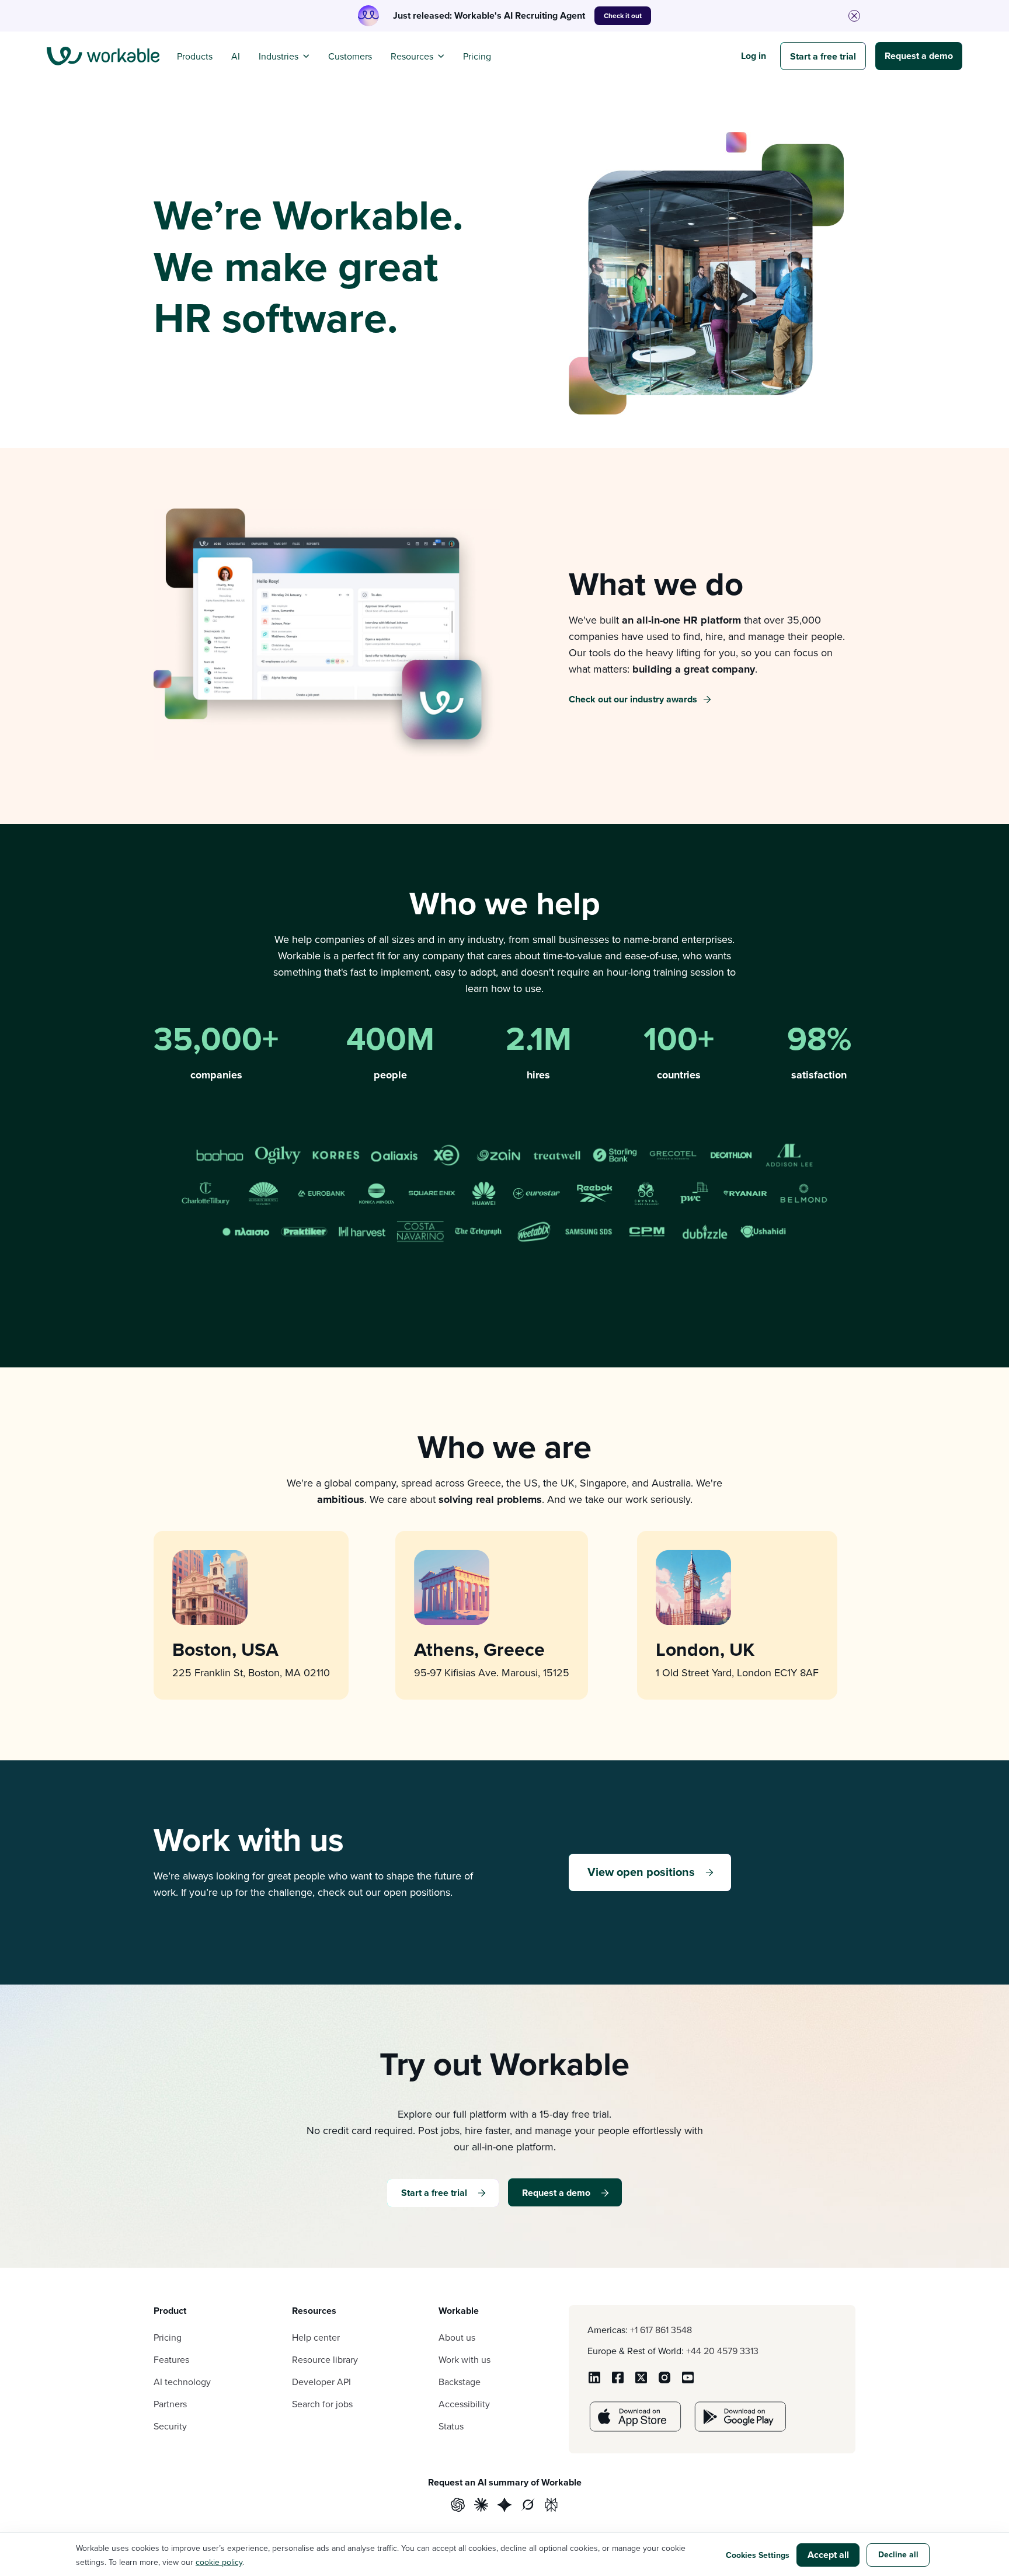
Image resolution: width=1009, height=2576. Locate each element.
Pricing (477, 56)
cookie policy (219, 2562)
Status (451, 2426)
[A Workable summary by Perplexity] (551, 2506)
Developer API (321, 2382)
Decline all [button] (898, 2554)
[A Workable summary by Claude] (481, 2506)
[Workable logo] (103, 56)
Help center (316, 2337)
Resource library (325, 2359)
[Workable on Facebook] (618, 2381)
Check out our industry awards (633, 699)
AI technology (182, 2382)
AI (236, 56)
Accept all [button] (828, 2555)
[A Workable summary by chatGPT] (458, 2506)
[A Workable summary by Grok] (528, 2506)
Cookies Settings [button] (758, 2555)
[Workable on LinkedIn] (594, 2381)
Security (170, 2426)
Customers (350, 56)
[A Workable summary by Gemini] (505, 2506)
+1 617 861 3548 (661, 2330)
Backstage (460, 2382)
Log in (754, 56)
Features (171, 2359)
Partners (170, 2404)
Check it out (623, 15)
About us (457, 2337)
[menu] (103, 56)
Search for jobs (322, 2404)
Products (195, 56)
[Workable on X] (641, 2381)
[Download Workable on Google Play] (740, 2428)
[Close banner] (854, 16)
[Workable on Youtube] (688, 2381)
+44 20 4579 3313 (722, 2351)
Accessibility (464, 2404)
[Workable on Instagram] (664, 2381)
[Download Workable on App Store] (635, 2428)
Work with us (465, 2359)
